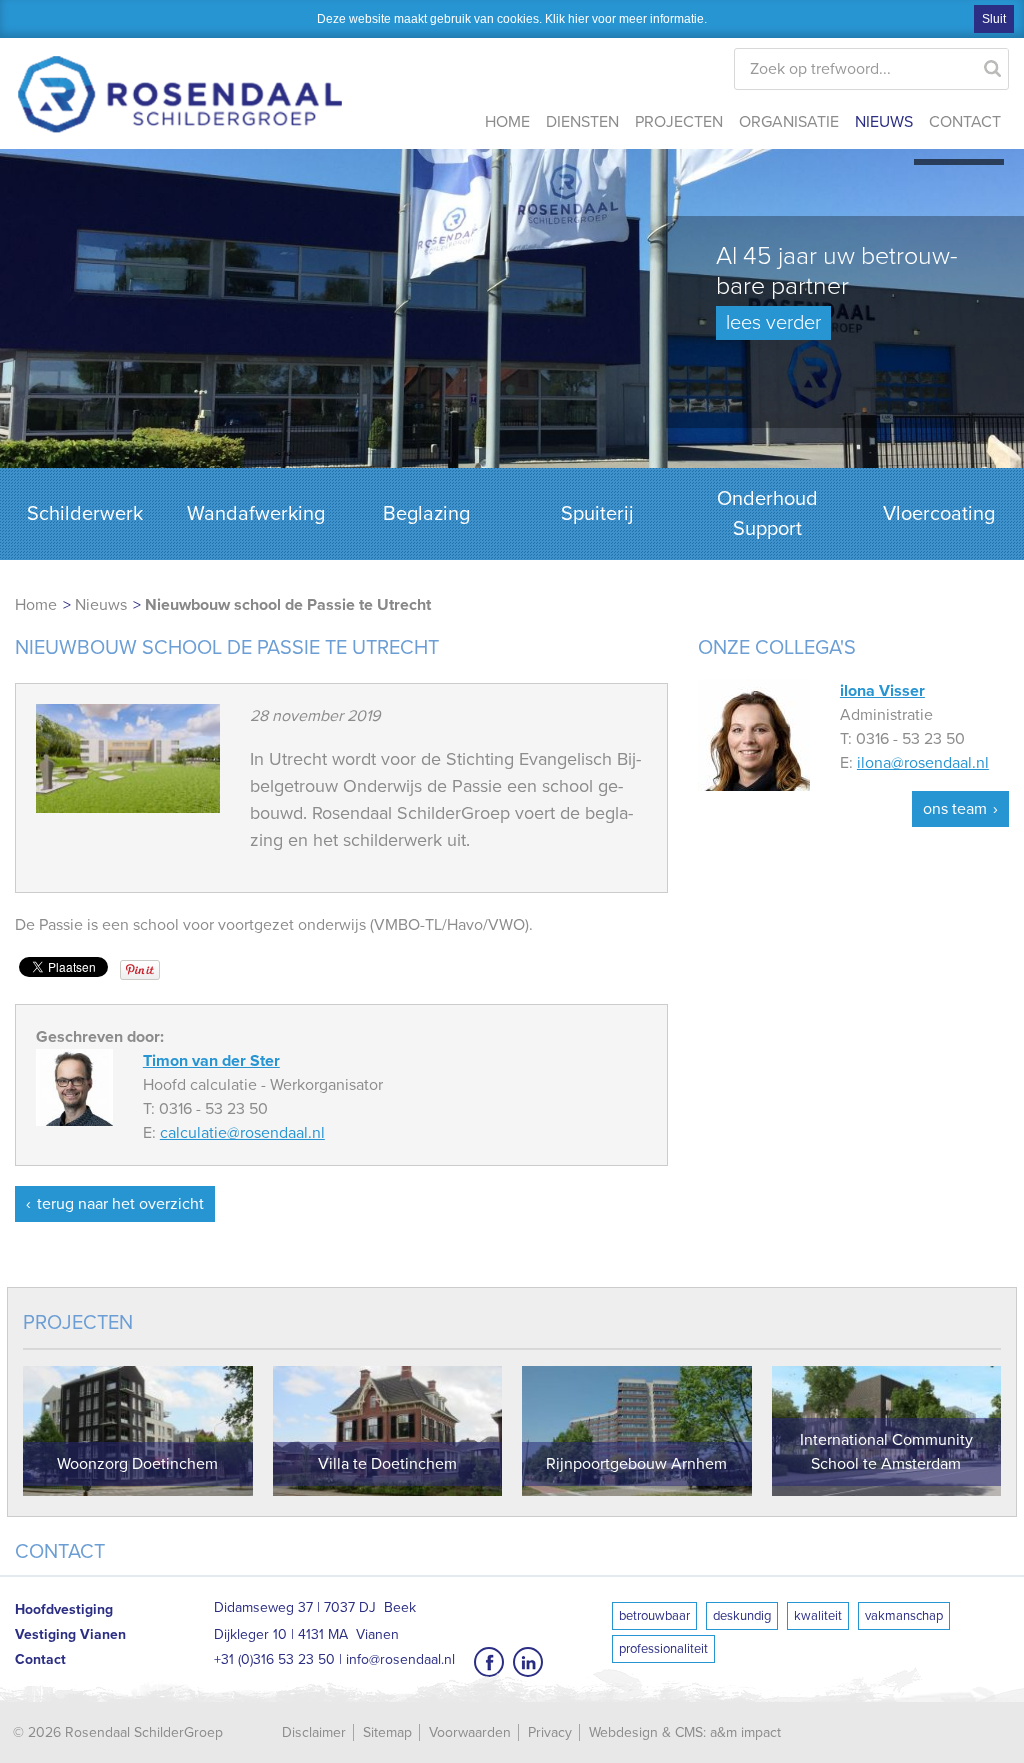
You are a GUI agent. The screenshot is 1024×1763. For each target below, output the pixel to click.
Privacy (550, 1732)
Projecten (679, 122)
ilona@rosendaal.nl (923, 763)
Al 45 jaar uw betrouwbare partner (837, 288)
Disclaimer (314, 1732)
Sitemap (387, 1732)
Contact (965, 122)
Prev (25, 331)
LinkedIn (528, 1662)
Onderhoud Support (767, 514)
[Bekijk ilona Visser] (754, 734)
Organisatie (789, 122)
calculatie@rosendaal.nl (242, 1133)
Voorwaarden (470, 1732)
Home (507, 122)
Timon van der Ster (211, 1061)
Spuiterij (597, 514)
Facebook (489, 1662)
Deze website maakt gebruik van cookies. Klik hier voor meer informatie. (512, 19)
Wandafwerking (256, 514)
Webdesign (623, 1732)
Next (999, 331)
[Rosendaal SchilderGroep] (180, 80)
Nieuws (884, 122)
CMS (689, 1732)
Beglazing (426, 514)
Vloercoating (939, 514)
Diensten (582, 122)
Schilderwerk (85, 514)
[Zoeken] (993, 64)
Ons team (955, 809)
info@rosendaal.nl (400, 1659)
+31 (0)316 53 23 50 (274, 1659)
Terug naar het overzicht (120, 1204)
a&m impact (745, 1732)
